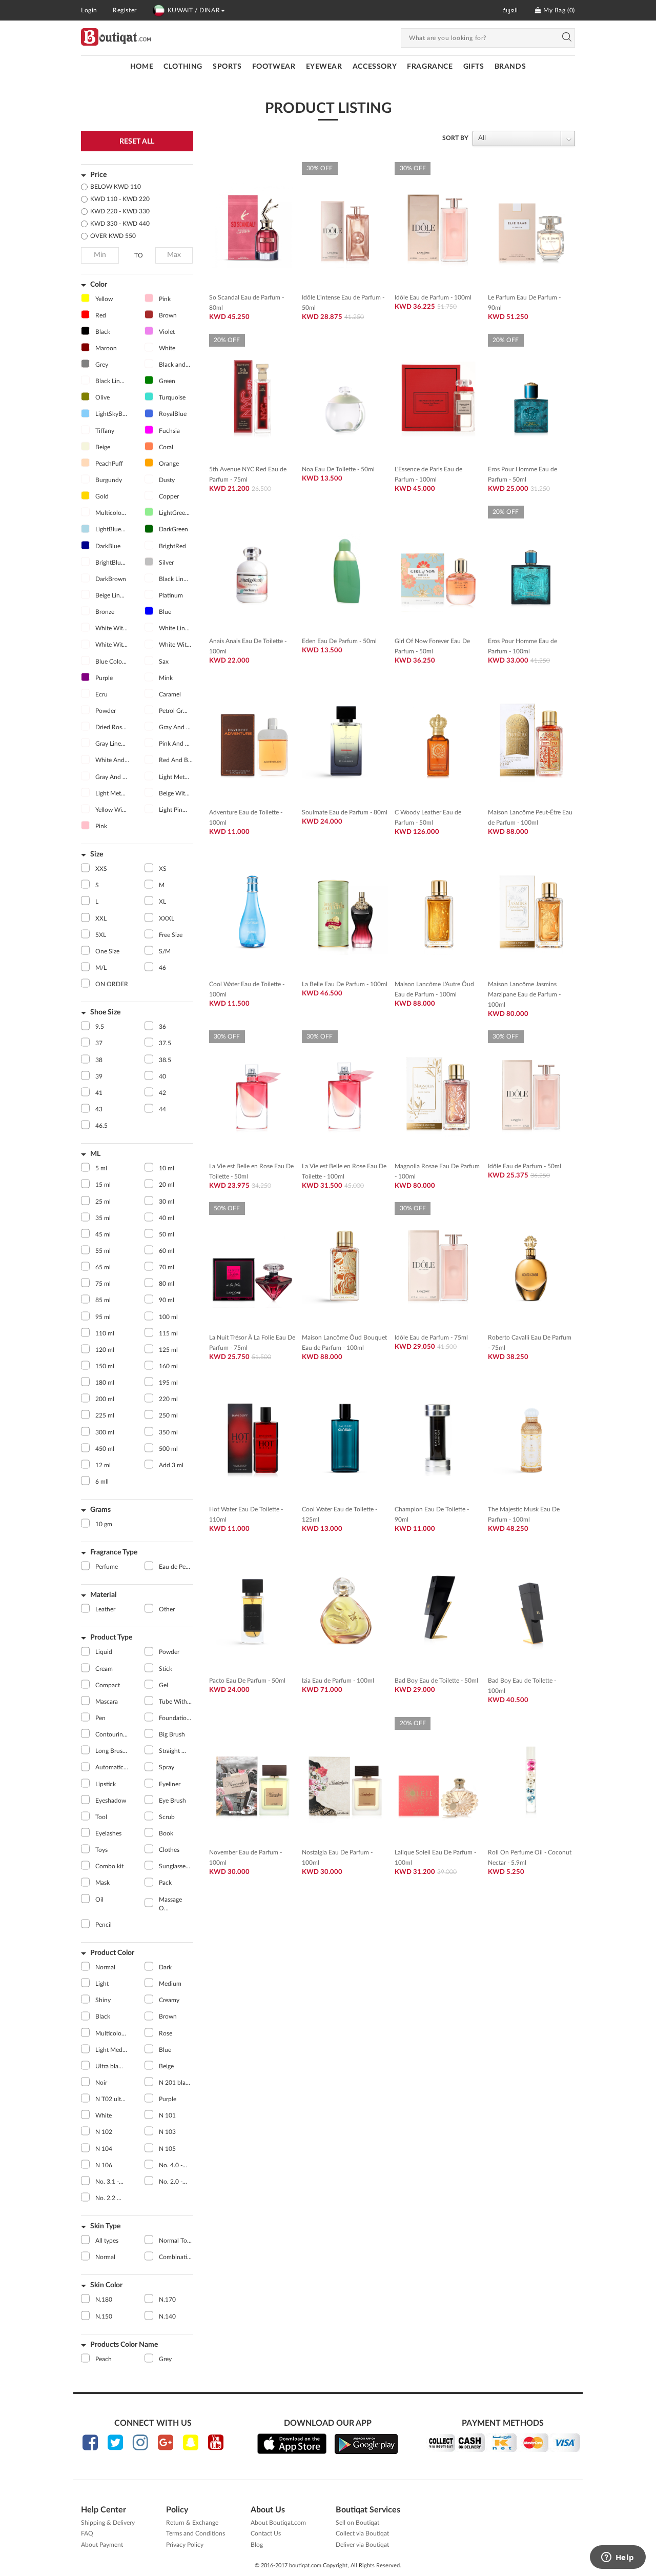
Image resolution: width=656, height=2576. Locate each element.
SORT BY (455, 138)
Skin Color (106, 2285)
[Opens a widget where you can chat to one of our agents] (618, 2558)
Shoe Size (105, 1012)
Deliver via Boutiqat (362, 2545)
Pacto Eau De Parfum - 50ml (247, 1681)
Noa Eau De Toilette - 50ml (338, 469)
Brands (510, 67)
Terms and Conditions (196, 2533)
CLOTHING (183, 67)
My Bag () (558, 10)
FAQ (87, 2533)
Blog (257, 2545)
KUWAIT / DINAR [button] (194, 10)
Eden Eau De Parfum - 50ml (339, 641)
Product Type (111, 1638)
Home (142, 67)
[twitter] (115, 2442)
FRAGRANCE (430, 67)
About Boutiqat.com (278, 2523)
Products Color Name (124, 2345)
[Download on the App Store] (292, 2444)
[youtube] (216, 2442)
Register (125, 10)
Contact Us (266, 2533)
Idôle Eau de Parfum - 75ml (431, 1337)
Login (89, 10)
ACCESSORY (375, 67)
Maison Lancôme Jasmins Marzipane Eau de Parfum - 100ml (524, 994)
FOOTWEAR (274, 67)
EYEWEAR (324, 67)
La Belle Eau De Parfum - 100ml (345, 984)
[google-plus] (166, 2442)
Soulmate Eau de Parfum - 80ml (345, 812)
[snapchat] (191, 2442)
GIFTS (474, 67)
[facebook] (90, 2442)
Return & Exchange (192, 2523)
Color (99, 285)
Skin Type (105, 2226)
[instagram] (140, 2442)
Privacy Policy (185, 2545)
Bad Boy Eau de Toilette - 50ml (436, 1681)
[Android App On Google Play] (366, 2444)
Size (97, 854)
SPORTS (227, 67)
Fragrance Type (114, 1552)
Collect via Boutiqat (362, 2533)
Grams (100, 1510)
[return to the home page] (116, 37)
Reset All (137, 142)
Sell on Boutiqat (357, 2523)
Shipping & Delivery (108, 2523)
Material (103, 1595)
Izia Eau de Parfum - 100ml (338, 1681)
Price (98, 175)
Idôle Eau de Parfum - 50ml (525, 1166)
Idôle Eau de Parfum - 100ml (433, 297)
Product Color (112, 1953)
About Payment (102, 2545)
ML (95, 1154)
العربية (510, 10)
